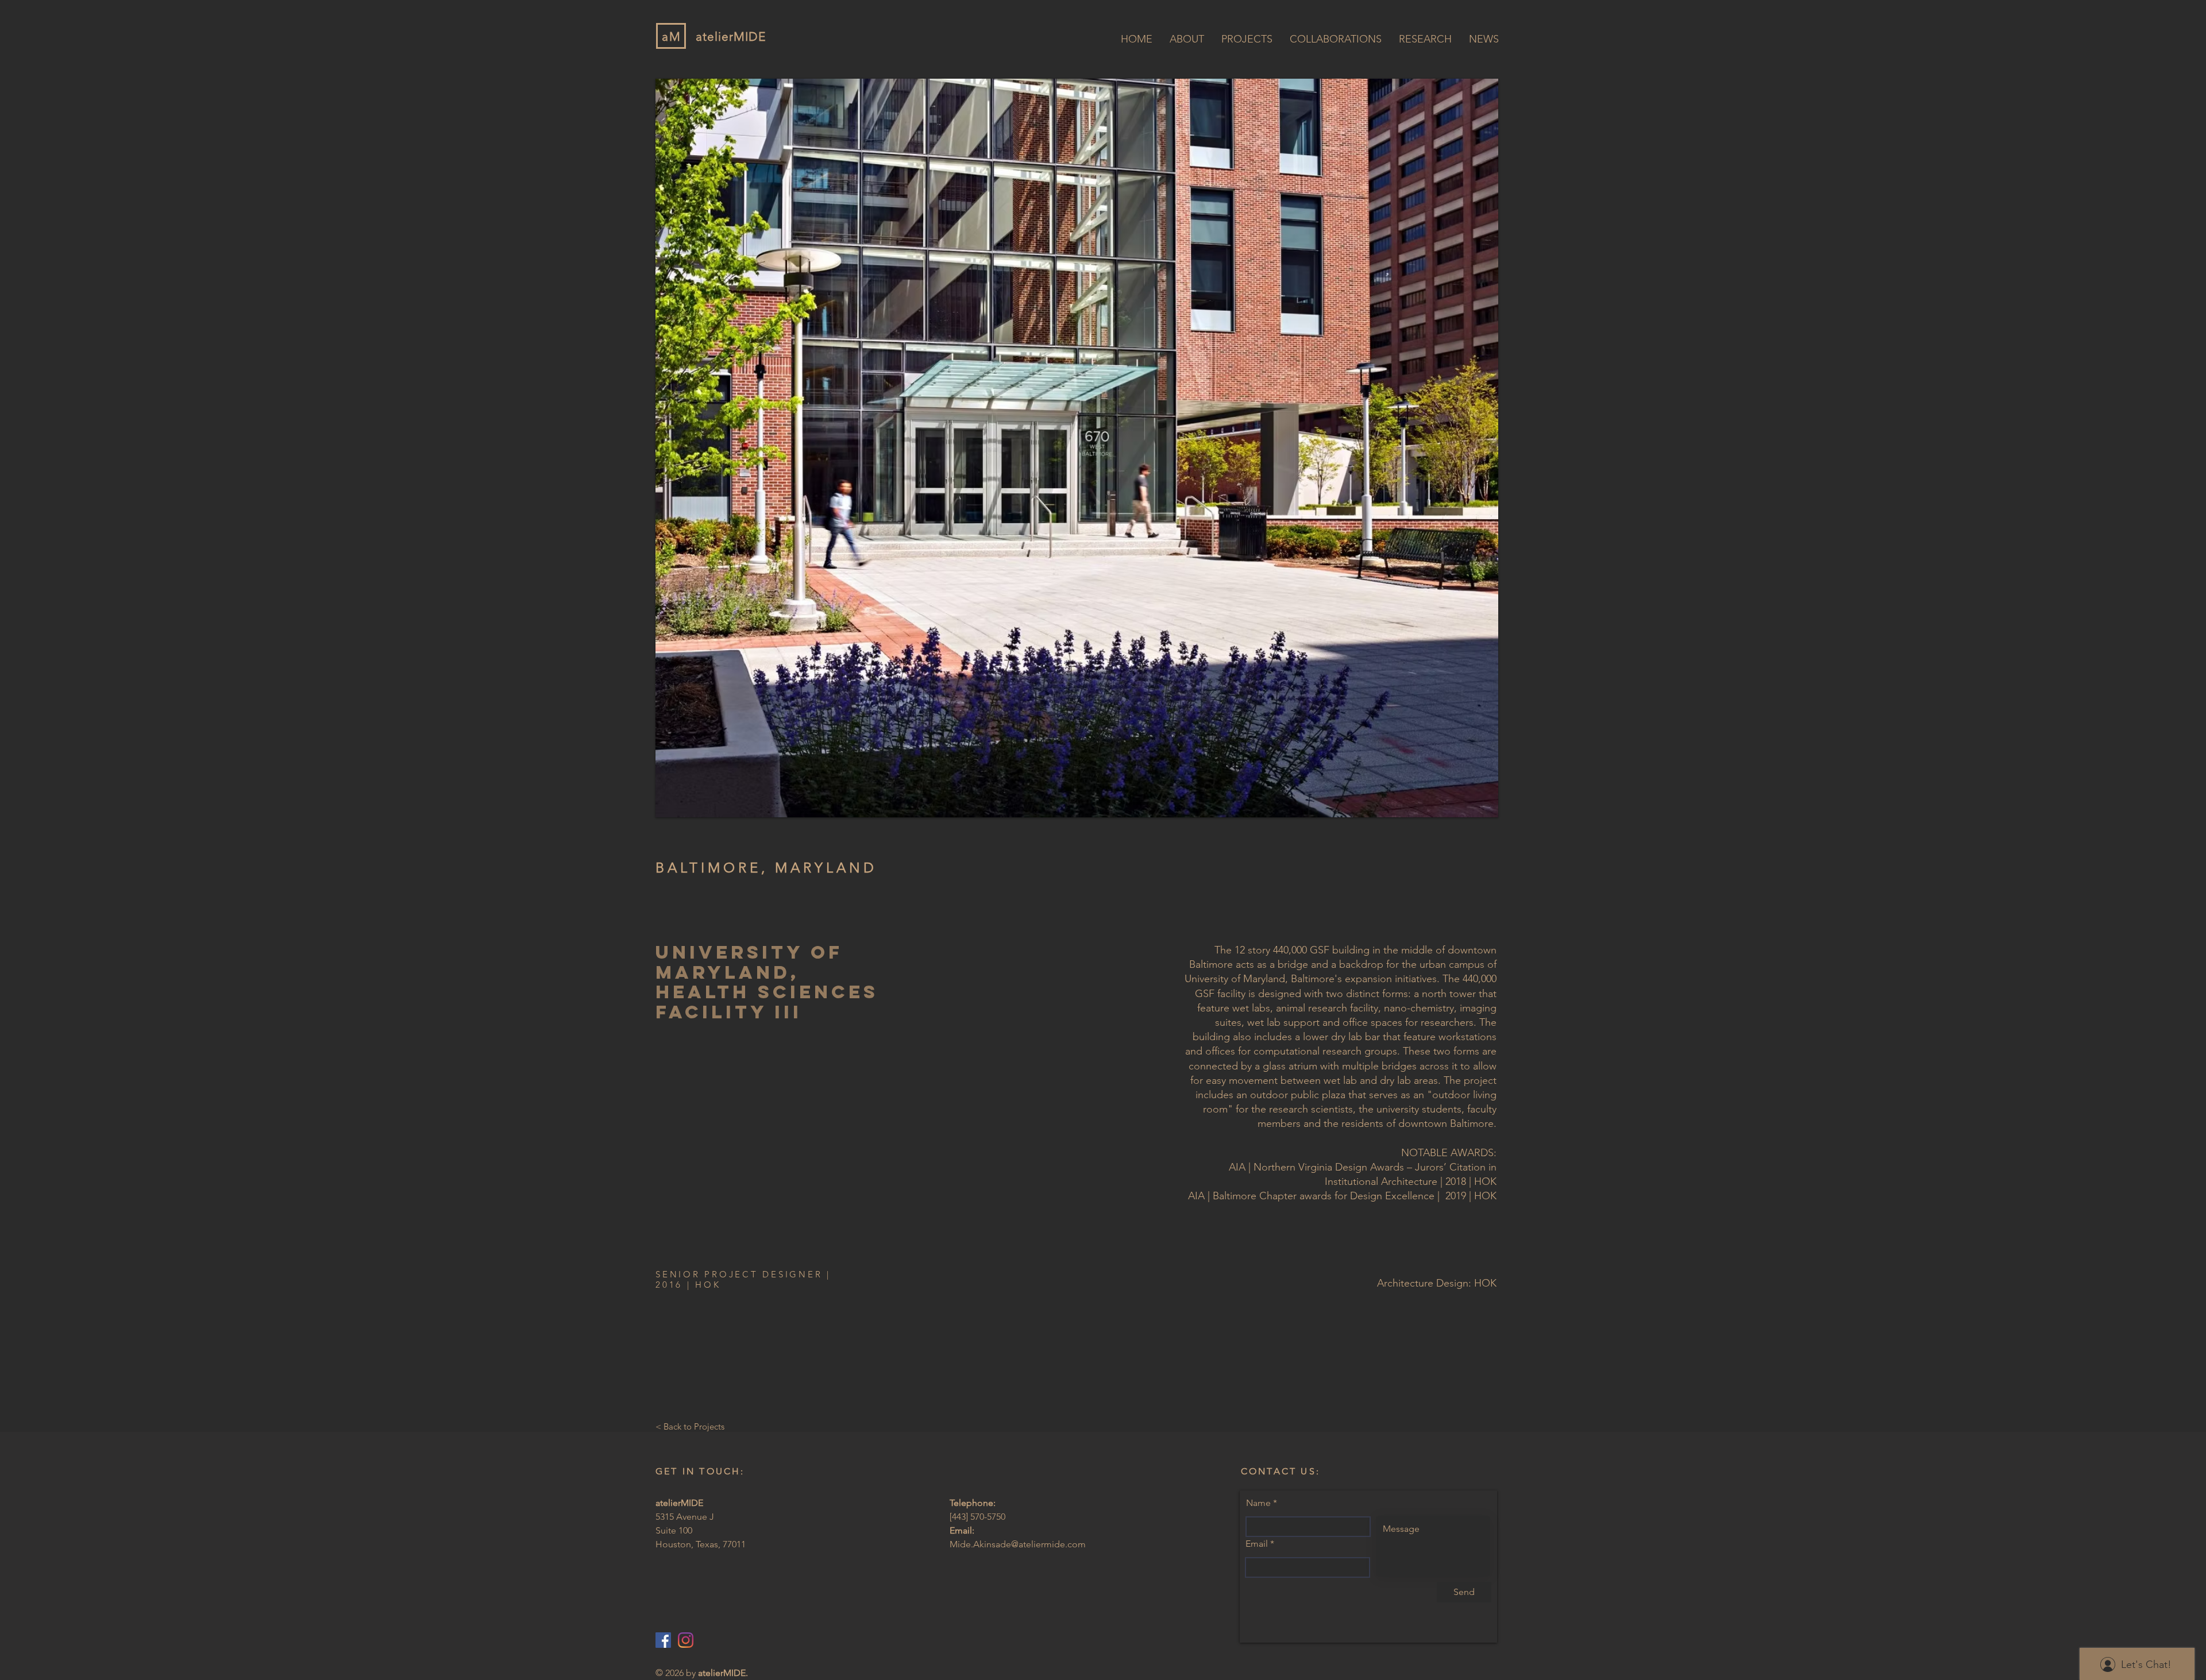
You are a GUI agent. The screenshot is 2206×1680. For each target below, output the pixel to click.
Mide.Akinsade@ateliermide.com (1018, 1544)
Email (1257, 1544)
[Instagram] (686, 1640)
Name (1258, 1503)
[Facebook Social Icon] (663, 1640)
